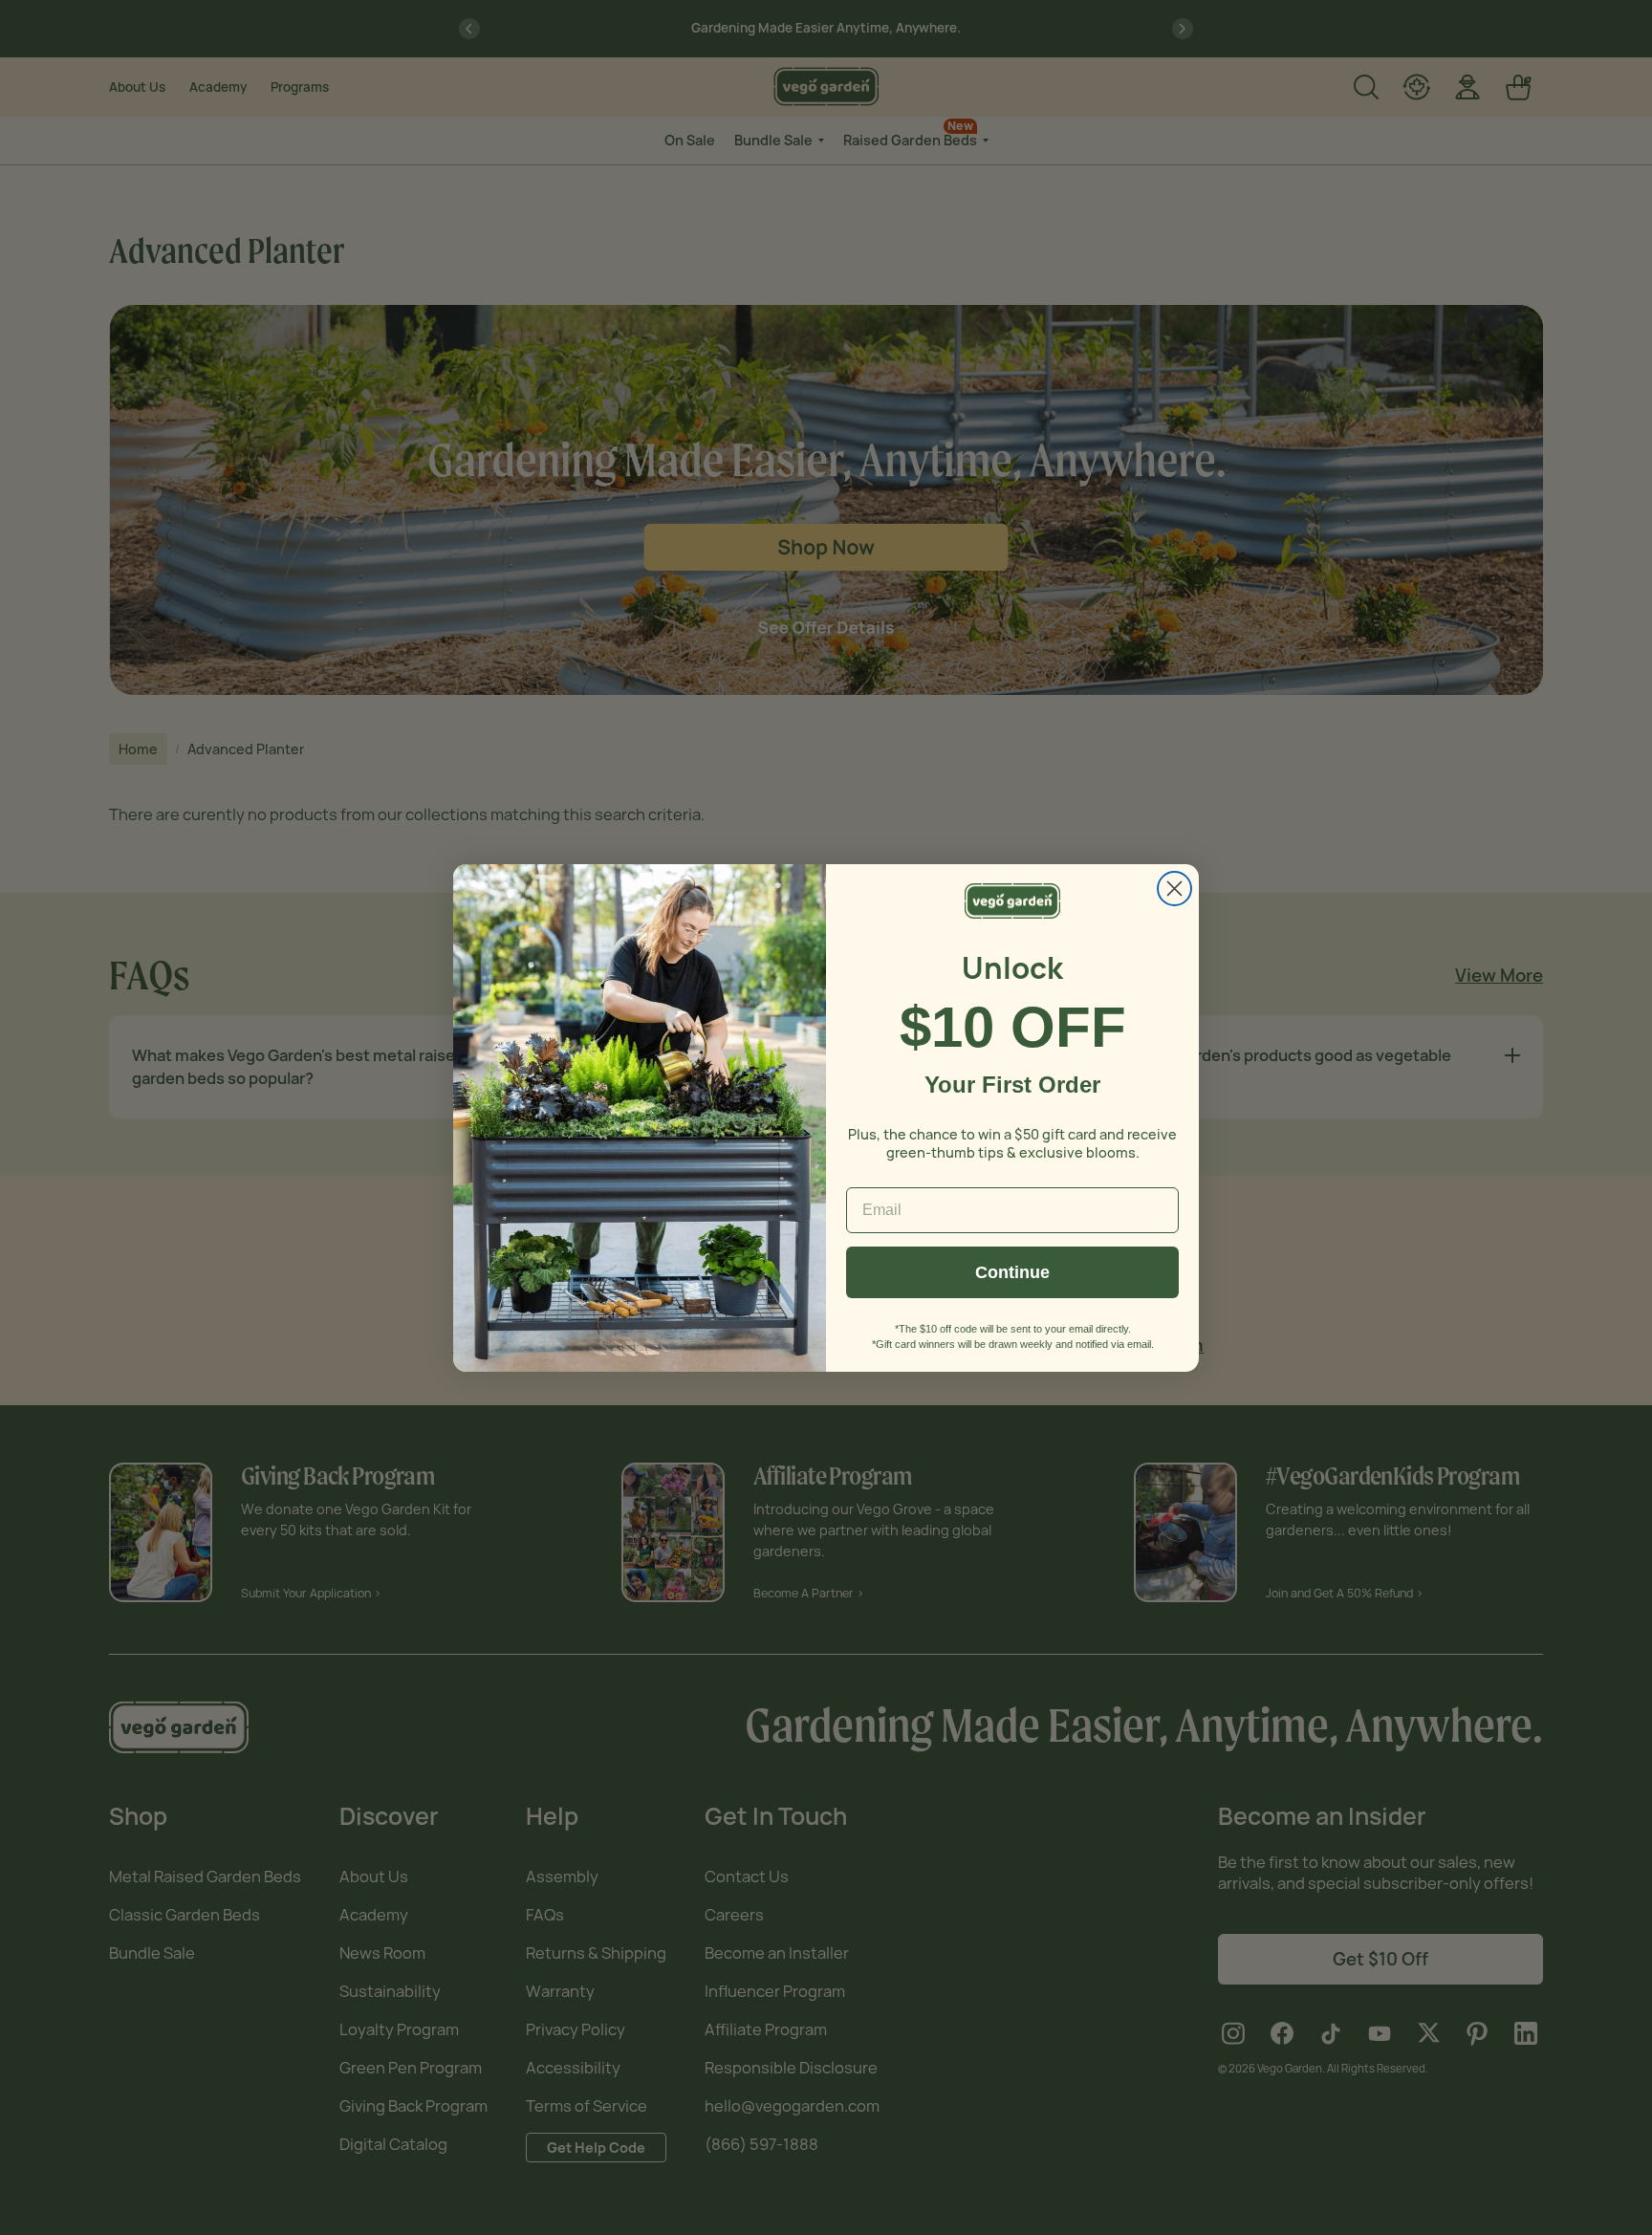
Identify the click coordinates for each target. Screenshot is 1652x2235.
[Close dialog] (1174, 889)
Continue (1012, 1272)
